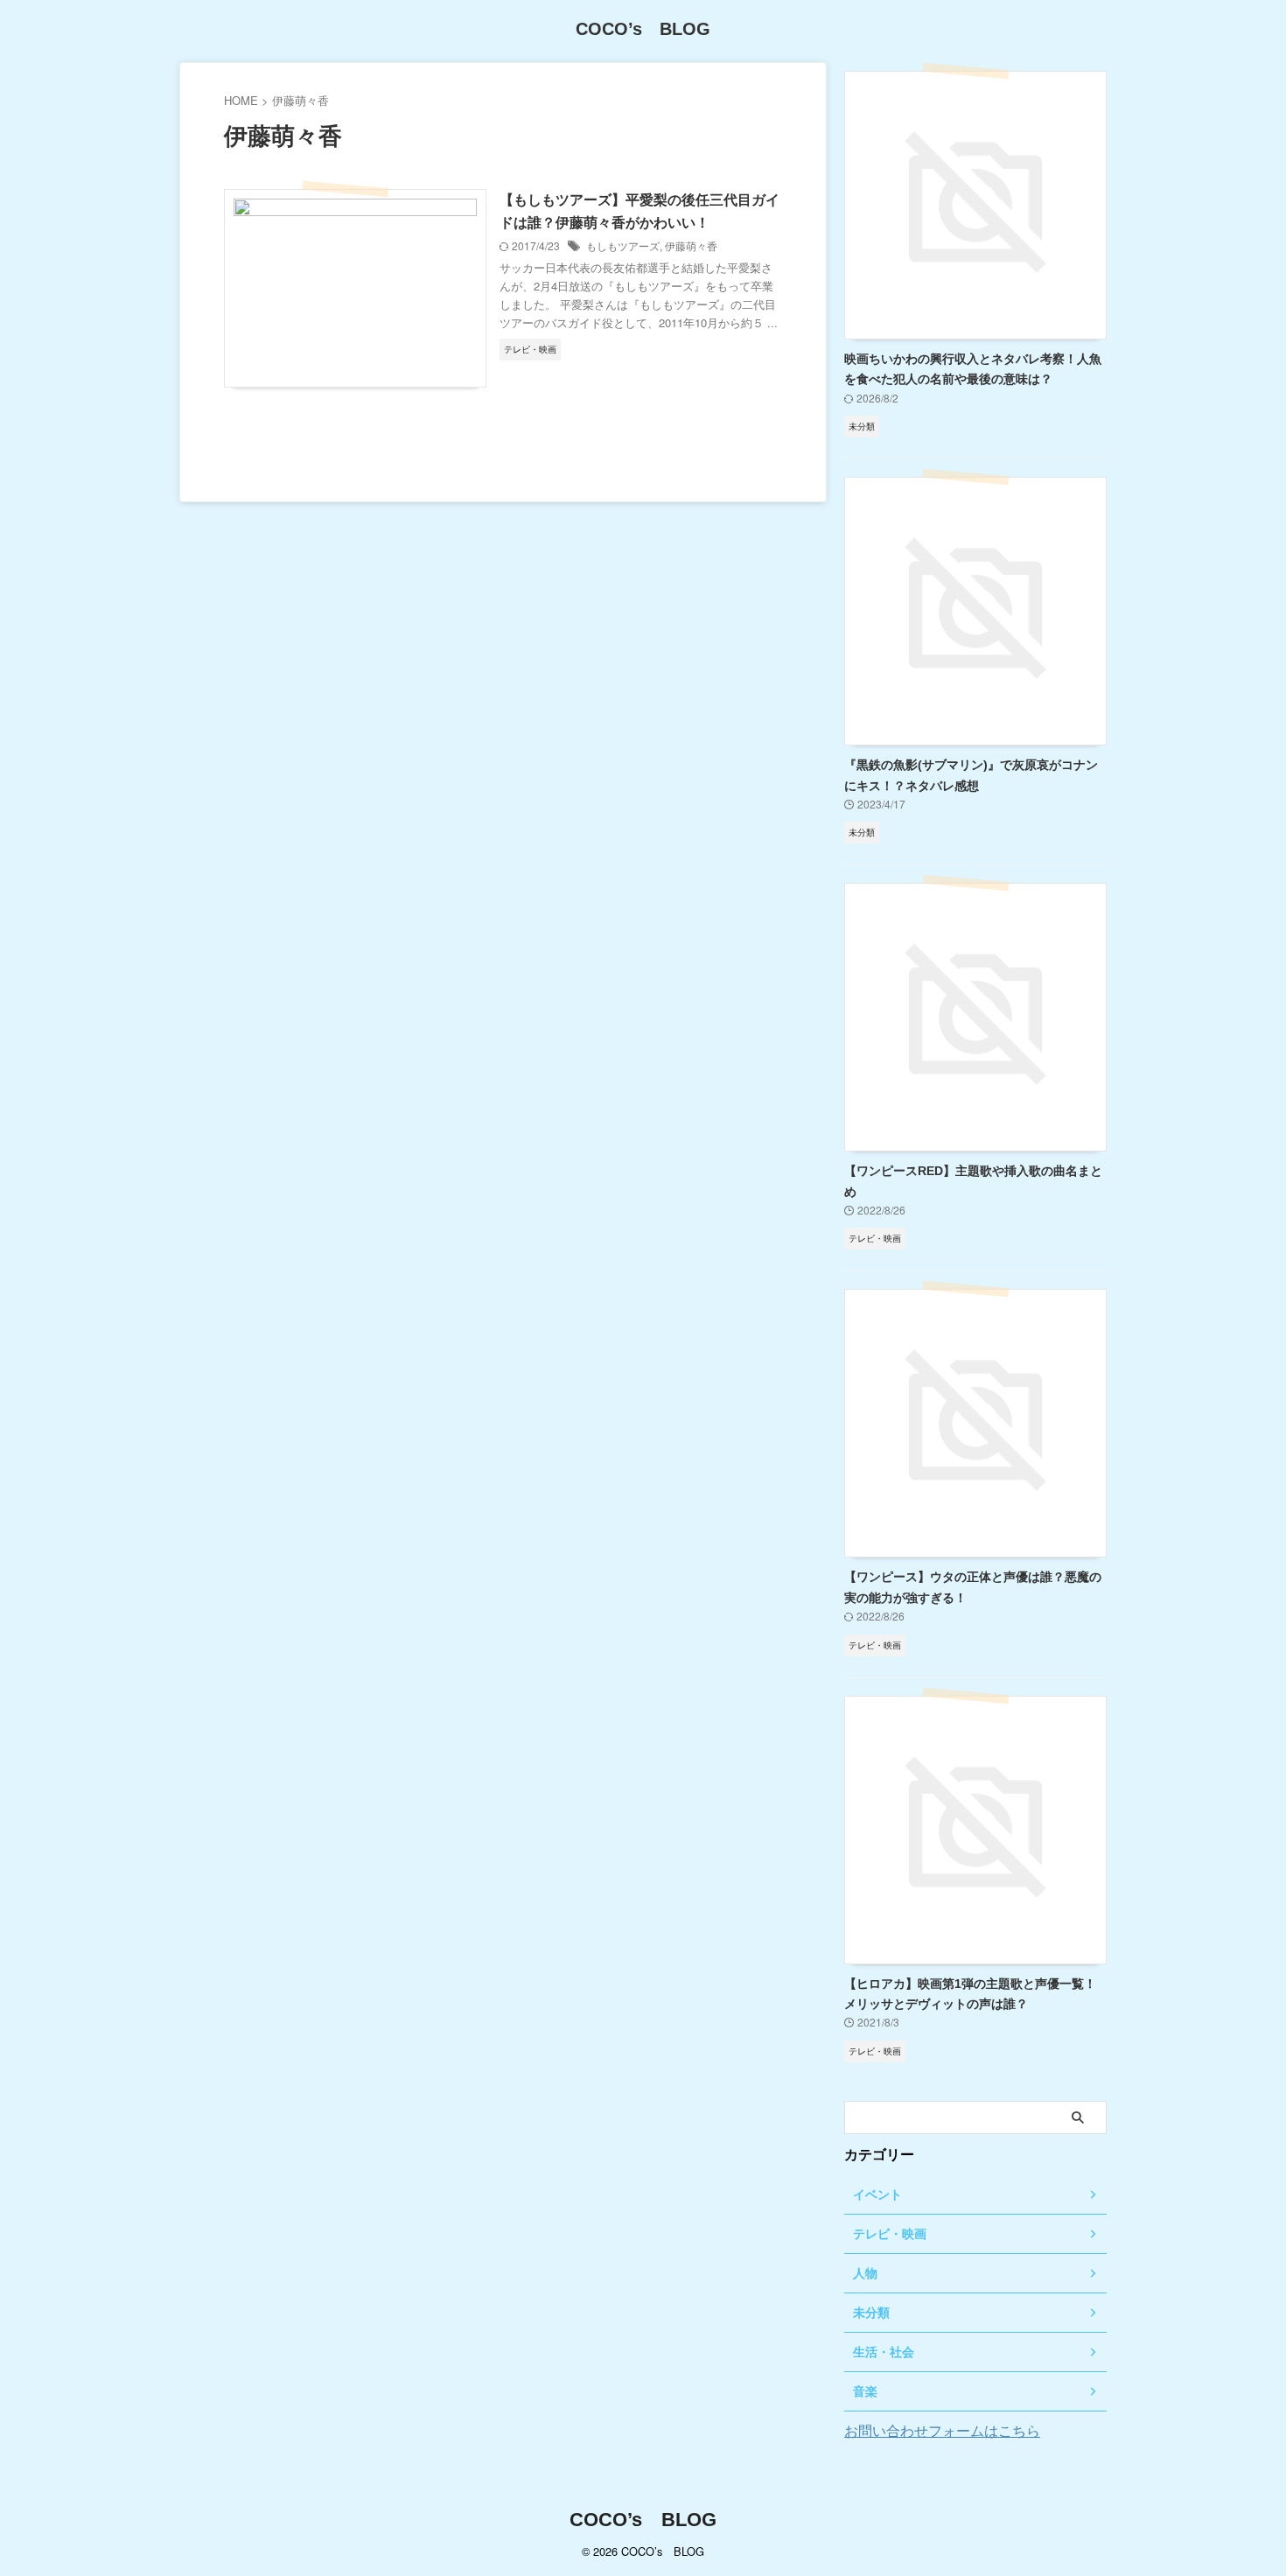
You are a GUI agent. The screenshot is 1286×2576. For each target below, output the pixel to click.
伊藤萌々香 (691, 245)
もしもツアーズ (623, 245)
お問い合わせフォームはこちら (942, 2430)
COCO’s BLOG (643, 29)
